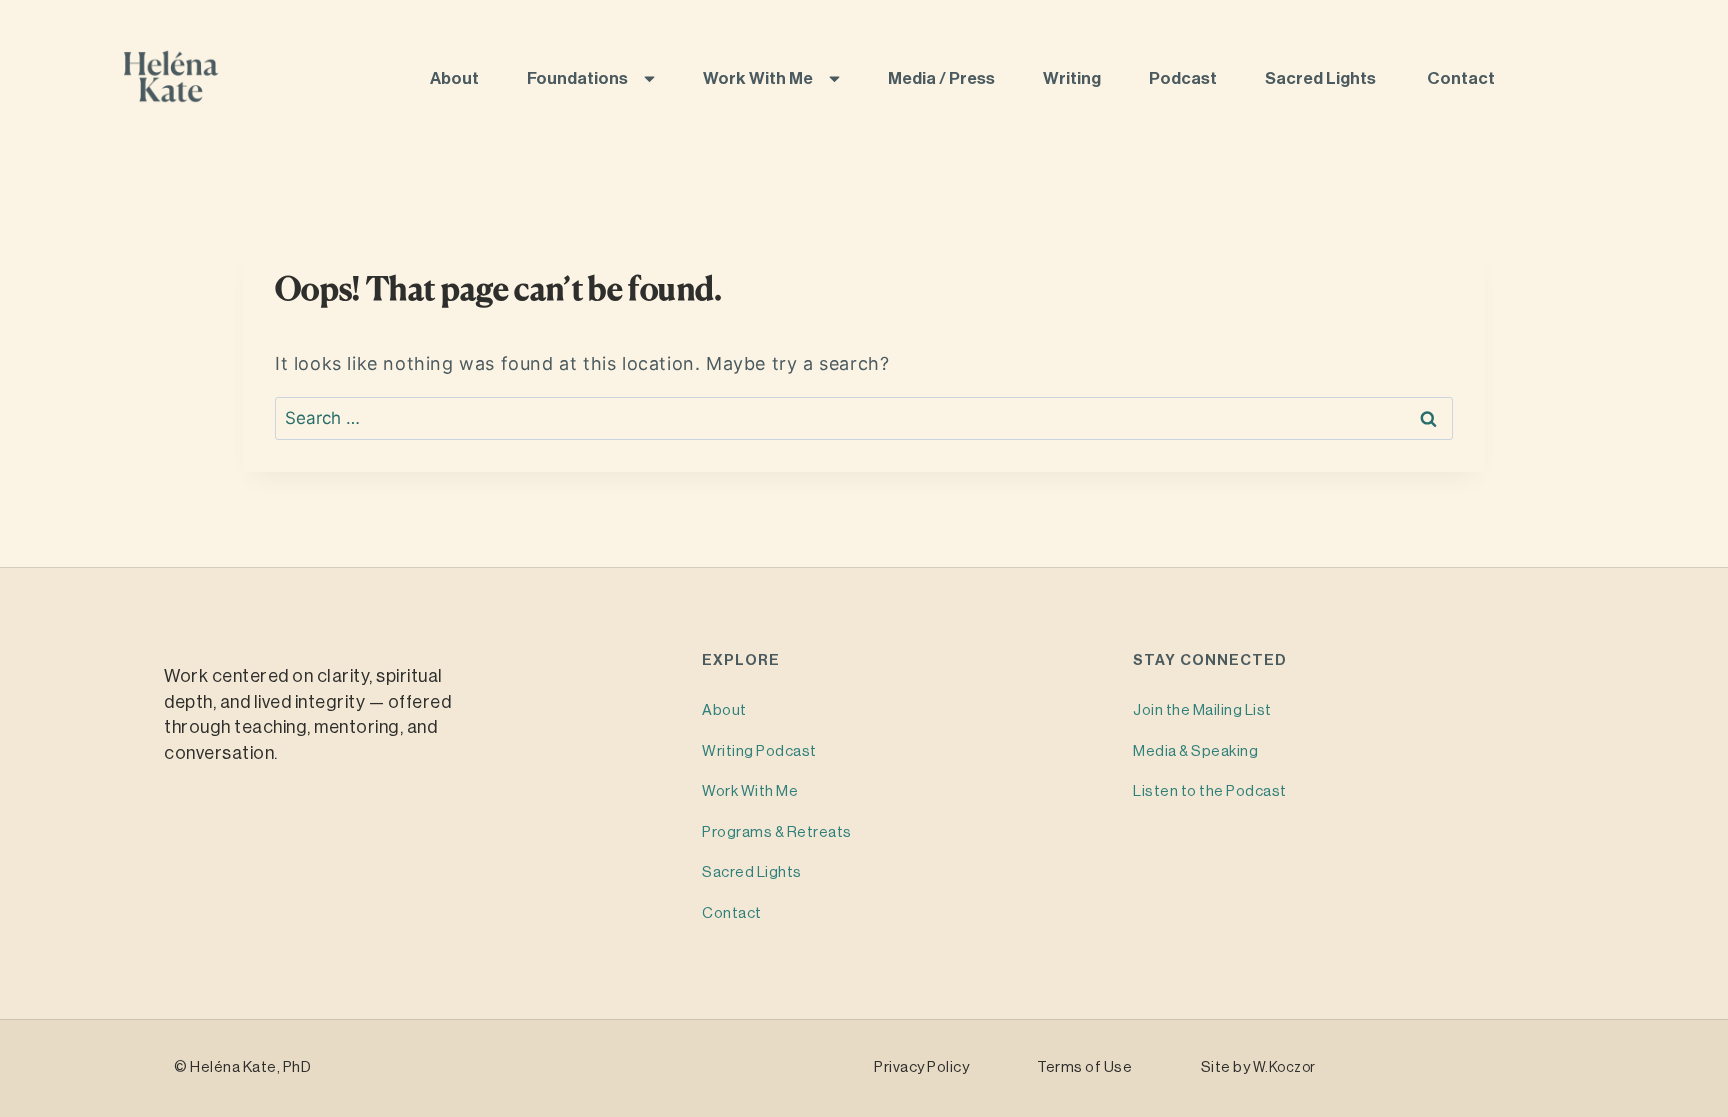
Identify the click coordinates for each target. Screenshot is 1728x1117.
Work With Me (759, 78)
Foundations (579, 78)
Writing (1073, 78)
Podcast (1184, 78)
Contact (1462, 78)
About (456, 78)
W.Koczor (1284, 1068)
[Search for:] (864, 418)
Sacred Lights (1323, 78)
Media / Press (943, 78)
